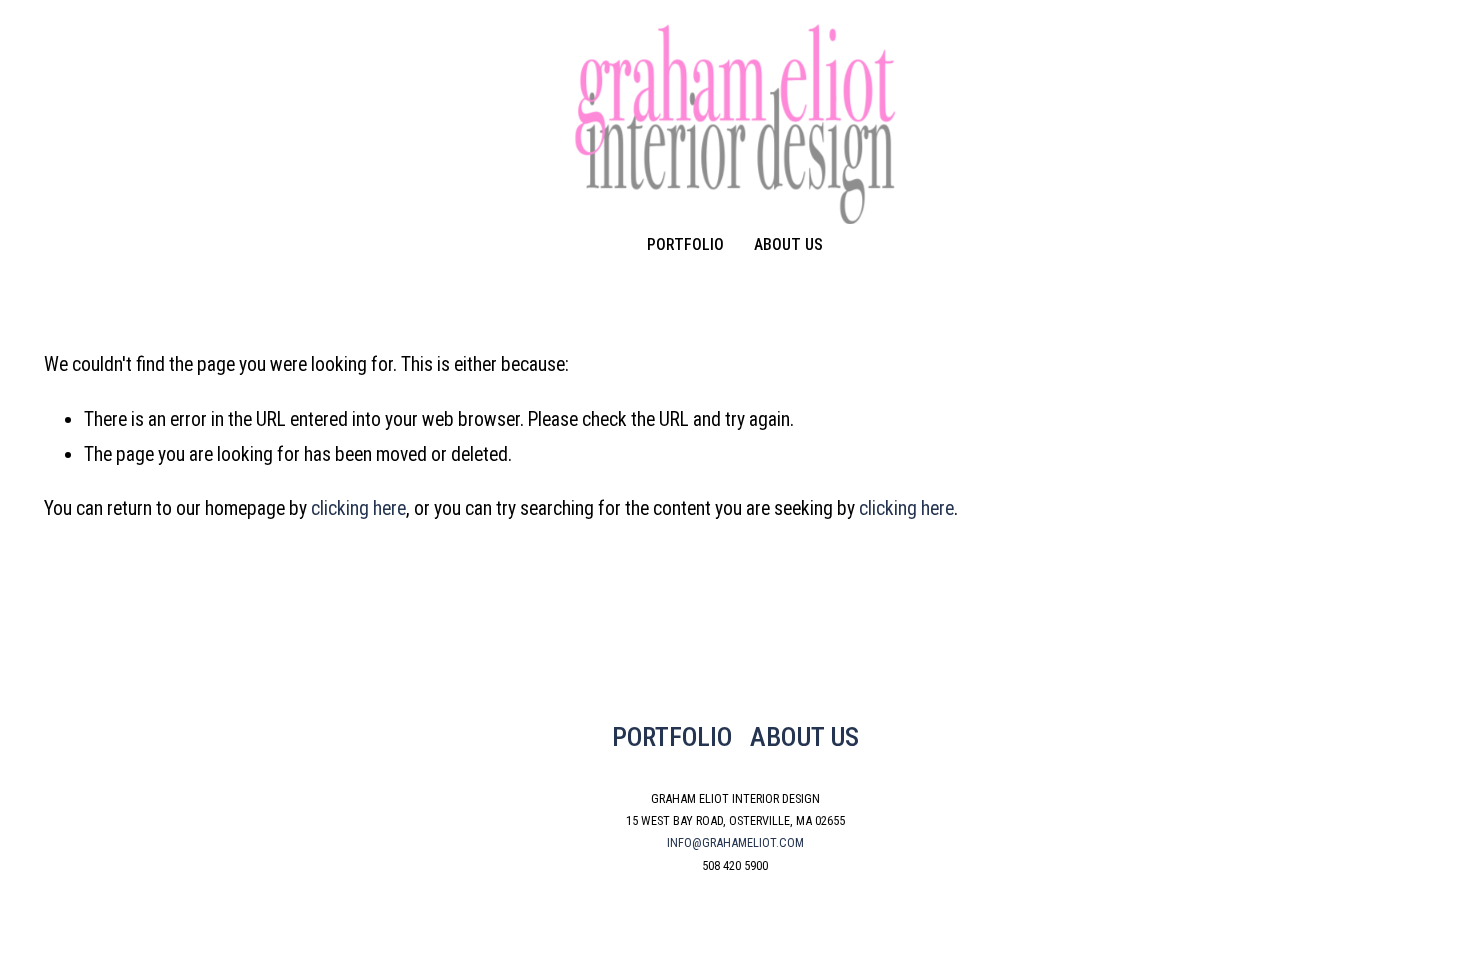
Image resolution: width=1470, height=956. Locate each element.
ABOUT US (804, 736)
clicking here (358, 508)
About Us (788, 244)
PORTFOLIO (672, 736)
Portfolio (685, 244)
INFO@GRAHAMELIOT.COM (735, 842)
